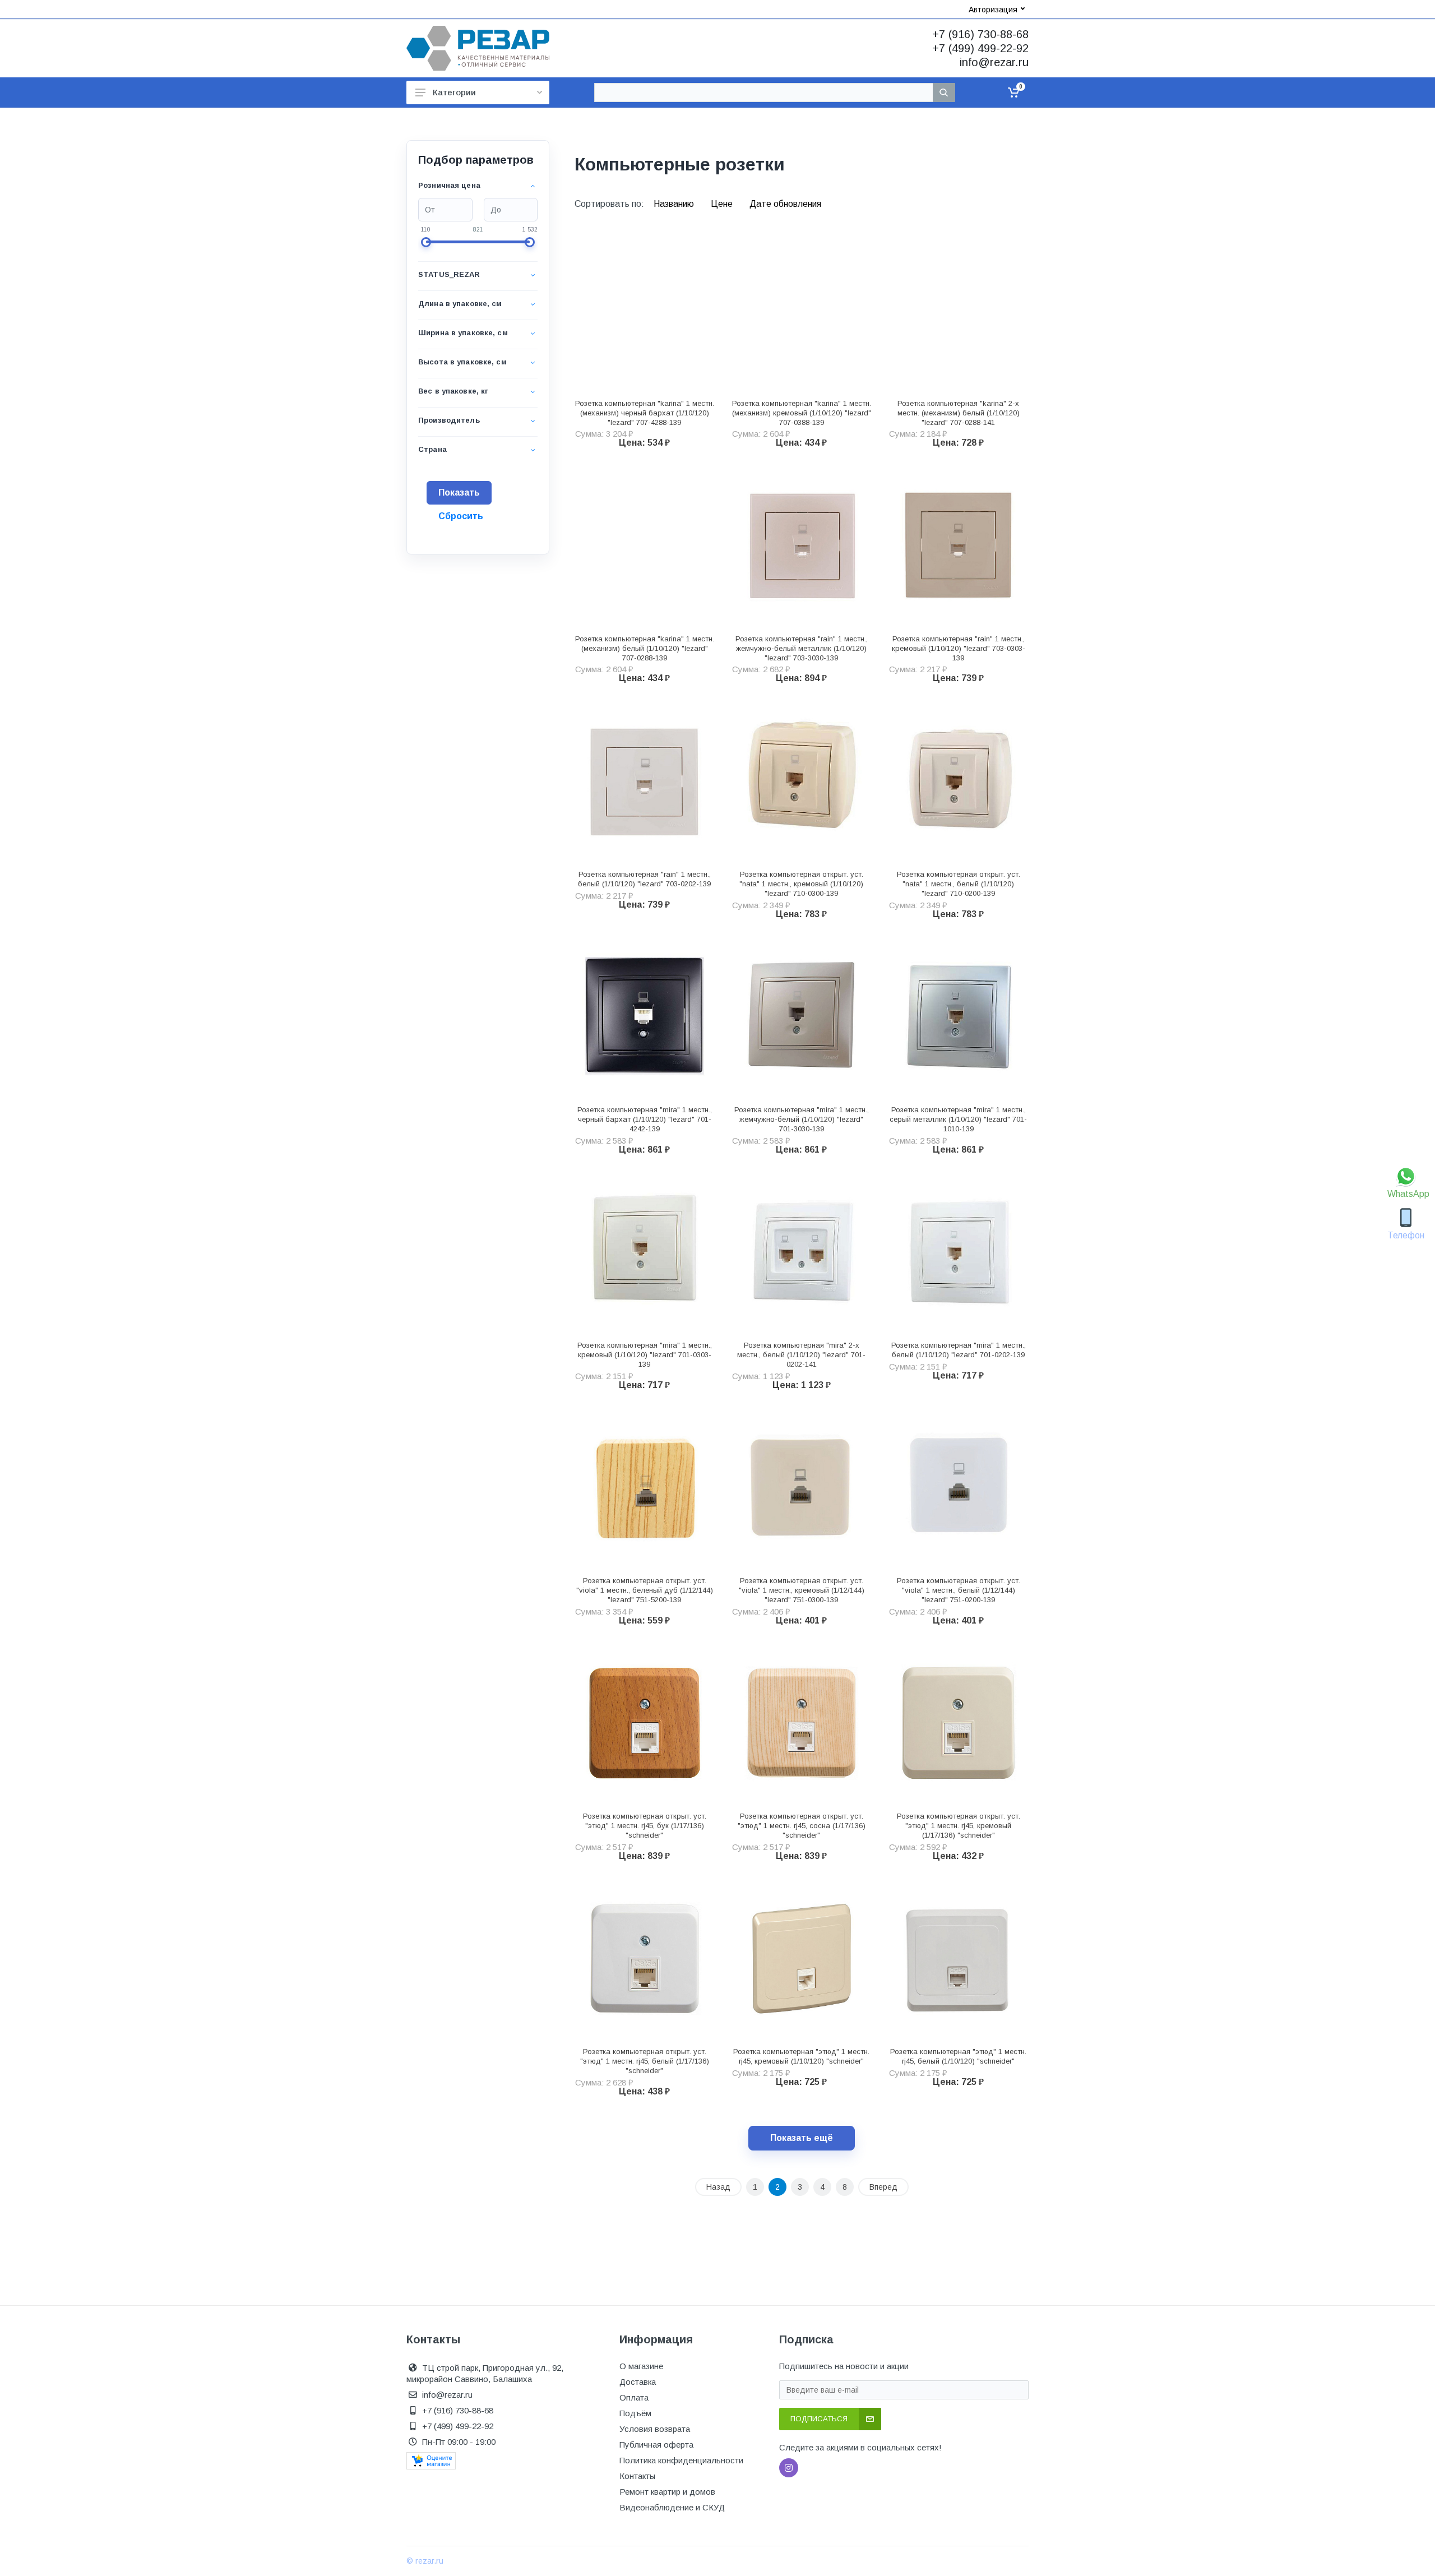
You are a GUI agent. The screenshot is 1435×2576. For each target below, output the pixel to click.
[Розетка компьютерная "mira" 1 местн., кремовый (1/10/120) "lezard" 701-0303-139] (645, 1252)
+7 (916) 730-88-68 (980, 34)
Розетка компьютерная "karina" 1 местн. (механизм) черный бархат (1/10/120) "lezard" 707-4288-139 (645, 413)
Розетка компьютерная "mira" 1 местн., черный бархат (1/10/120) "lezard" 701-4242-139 (645, 1119)
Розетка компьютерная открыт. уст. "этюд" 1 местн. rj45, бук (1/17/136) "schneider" (645, 1826)
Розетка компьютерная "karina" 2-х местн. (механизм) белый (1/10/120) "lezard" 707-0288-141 (959, 413)
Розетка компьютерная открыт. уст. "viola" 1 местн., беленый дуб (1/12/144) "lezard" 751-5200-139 (645, 1590)
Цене (723, 204)
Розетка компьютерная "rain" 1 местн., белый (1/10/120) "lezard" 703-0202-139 (644, 879)
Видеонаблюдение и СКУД (672, 2507)
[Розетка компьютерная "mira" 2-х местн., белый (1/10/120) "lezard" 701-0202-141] (802, 1252)
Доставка (638, 2382)
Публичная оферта (656, 2445)
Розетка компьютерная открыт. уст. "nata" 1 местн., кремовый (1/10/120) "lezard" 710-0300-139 (801, 884)
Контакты (637, 2476)
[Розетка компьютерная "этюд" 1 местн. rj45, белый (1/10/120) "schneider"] (959, 1958)
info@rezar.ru (994, 62)
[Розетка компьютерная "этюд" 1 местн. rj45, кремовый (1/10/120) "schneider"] (802, 1958)
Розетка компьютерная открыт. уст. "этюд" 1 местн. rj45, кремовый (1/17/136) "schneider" (959, 1826)
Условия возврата (655, 2429)
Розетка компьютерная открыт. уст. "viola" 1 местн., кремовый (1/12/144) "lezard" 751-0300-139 (802, 1590)
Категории (454, 92)
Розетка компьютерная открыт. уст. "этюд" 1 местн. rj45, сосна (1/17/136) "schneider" (802, 1826)
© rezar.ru (425, 2561)
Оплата (634, 2397)
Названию (675, 204)
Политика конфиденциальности (681, 2460)
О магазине (641, 2366)
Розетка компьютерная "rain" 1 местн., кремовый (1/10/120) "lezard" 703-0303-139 (959, 648)
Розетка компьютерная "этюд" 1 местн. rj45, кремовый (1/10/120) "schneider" (801, 2056)
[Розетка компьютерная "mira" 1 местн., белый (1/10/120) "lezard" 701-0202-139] (959, 1252)
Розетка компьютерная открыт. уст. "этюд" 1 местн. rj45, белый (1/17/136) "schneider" (645, 2061)
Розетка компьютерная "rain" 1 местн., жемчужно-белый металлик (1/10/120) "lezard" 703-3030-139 (802, 648)
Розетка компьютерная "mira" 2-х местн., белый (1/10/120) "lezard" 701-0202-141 (801, 1355)
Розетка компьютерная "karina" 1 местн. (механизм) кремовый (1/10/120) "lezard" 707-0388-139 (802, 413)
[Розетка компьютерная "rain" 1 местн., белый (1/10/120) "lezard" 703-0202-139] (645, 780)
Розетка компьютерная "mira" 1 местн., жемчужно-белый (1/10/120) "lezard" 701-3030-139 (802, 1119)
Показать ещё (802, 2138)
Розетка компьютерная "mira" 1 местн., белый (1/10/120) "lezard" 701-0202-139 (959, 1350)
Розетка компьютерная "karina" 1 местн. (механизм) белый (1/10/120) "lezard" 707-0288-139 (645, 648)
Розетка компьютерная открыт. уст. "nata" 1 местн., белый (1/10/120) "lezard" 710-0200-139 (959, 884)
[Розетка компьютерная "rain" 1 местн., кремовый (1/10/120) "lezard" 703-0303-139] (959, 545)
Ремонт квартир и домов (667, 2492)
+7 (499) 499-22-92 (980, 48)
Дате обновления (785, 204)
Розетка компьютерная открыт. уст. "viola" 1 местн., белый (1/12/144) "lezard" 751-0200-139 (959, 1590)
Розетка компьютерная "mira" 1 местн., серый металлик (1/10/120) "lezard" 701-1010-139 (958, 1119)
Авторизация (993, 10)
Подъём (635, 2413)
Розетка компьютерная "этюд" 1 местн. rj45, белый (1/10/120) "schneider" (958, 2056)
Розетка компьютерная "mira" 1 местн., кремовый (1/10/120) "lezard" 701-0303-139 (645, 1355)
